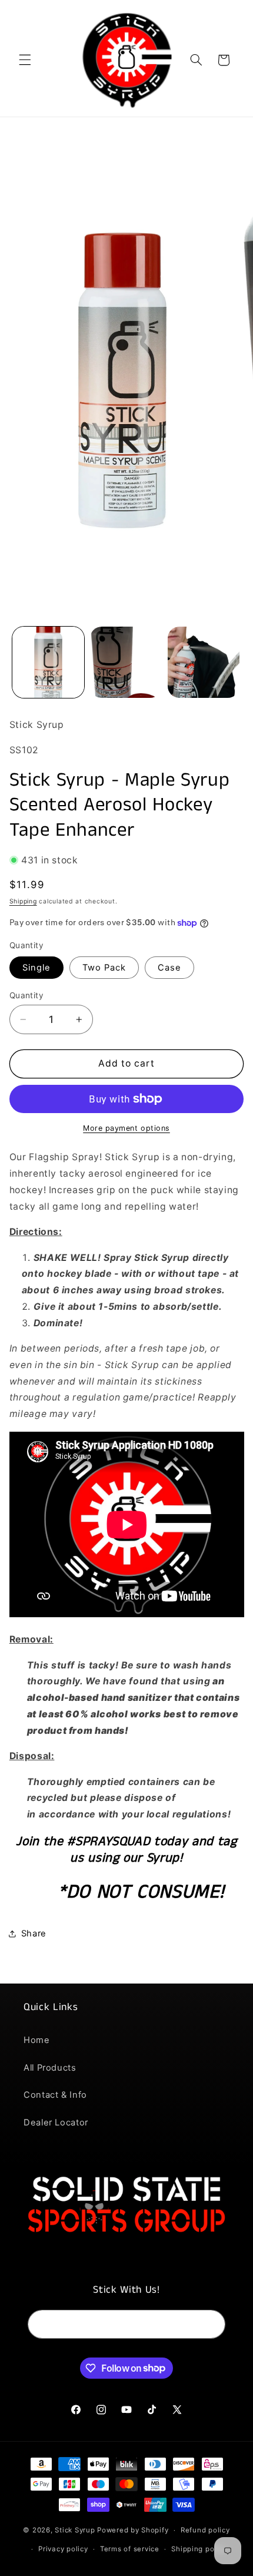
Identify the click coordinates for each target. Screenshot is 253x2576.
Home (37, 2040)
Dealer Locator (56, 2123)
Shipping (23, 901)
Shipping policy (199, 2549)
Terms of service (130, 2549)
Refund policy (205, 2530)
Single (36, 968)
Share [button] (34, 1933)
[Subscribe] (211, 2324)
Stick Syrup (75, 2530)
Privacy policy (63, 2549)
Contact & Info (55, 2095)
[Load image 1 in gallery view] (48, 663)
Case (169, 968)
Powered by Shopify (133, 2530)
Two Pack (104, 968)
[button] (25, 60)
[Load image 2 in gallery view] (126, 663)
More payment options (126, 1128)
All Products (50, 2068)
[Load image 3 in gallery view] (204, 663)
